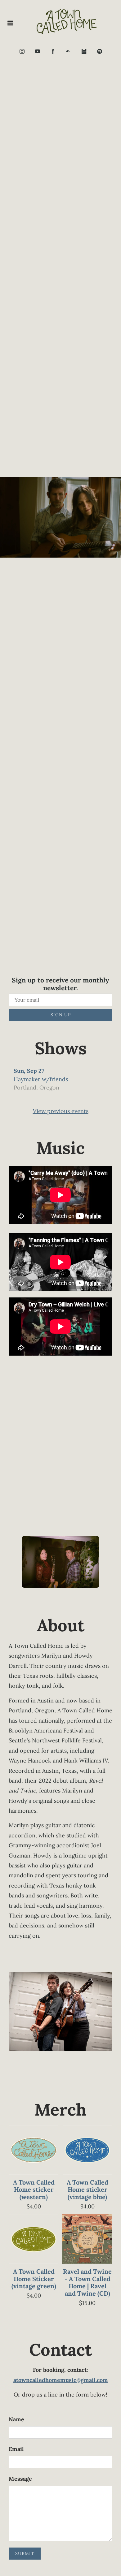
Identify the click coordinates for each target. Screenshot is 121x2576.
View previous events (61, 1111)
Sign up (61, 1015)
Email (16, 2449)
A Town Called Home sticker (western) (34, 2190)
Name (16, 2419)
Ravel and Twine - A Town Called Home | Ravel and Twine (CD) (87, 2282)
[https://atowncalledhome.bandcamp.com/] (69, 51)
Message (20, 2479)
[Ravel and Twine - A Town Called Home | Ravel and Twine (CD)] (87, 2239)
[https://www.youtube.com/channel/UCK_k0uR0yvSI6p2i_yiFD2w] (38, 51)
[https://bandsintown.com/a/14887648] (84, 51)
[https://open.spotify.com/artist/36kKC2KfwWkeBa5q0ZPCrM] (100, 51)
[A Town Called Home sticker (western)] (34, 2150)
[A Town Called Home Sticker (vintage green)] (34, 2239)
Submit (25, 2553)
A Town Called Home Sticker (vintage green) (34, 2279)
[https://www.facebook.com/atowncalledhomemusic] (53, 51)
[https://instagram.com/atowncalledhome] (22, 51)
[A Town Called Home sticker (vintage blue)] (87, 2150)
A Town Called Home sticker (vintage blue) (87, 2190)
